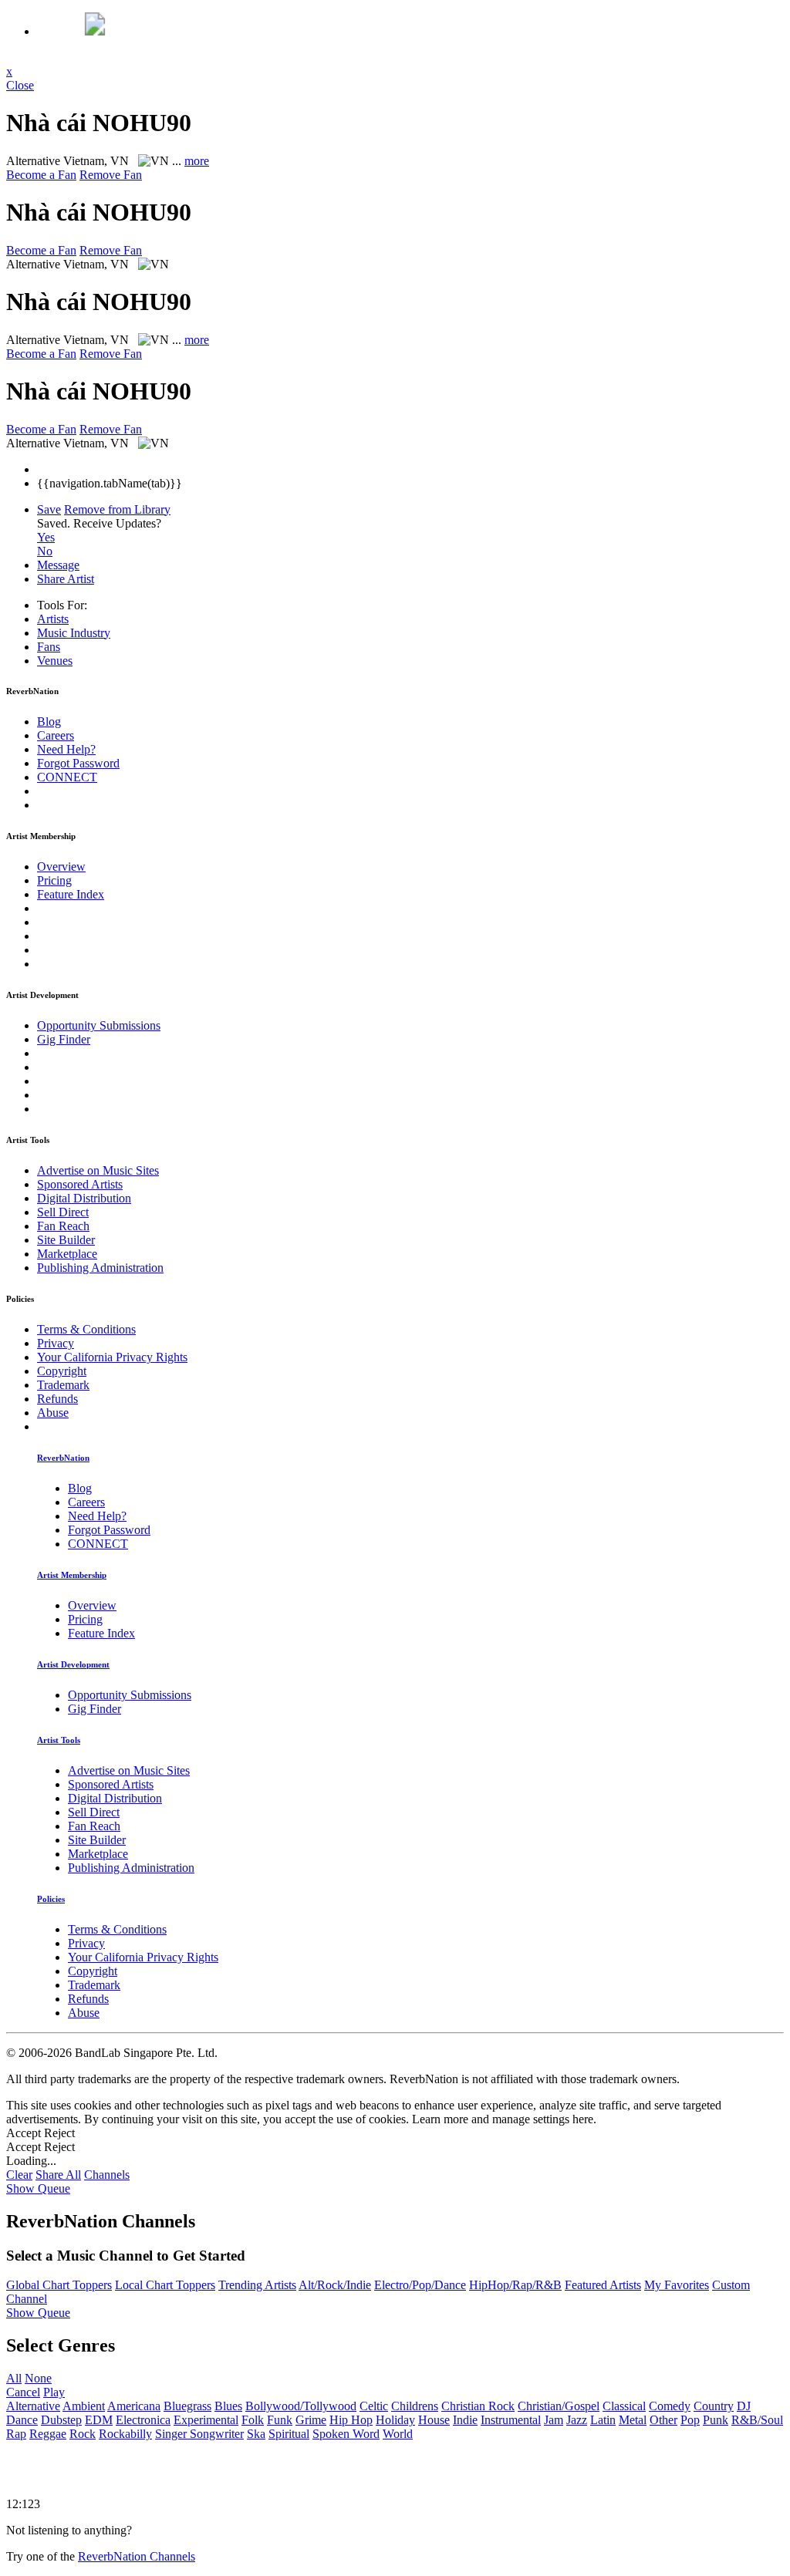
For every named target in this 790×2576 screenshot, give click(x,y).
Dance (22, 2420)
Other (663, 2420)
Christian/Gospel (559, 2406)
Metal (633, 2420)
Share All (58, 2175)
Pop (690, 2420)
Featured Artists (603, 2285)
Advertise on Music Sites (98, 1170)
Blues (228, 2406)
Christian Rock (478, 2406)
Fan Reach (63, 1226)
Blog (49, 722)
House (434, 2420)
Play (54, 2392)
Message (58, 565)
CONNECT (67, 777)
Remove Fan (111, 175)
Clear (19, 2175)
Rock (83, 2434)
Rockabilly (125, 2434)
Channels (107, 2175)
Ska (256, 2434)
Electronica (143, 2420)
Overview (61, 867)
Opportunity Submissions (99, 1025)
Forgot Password (78, 763)
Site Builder (66, 1240)
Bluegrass (187, 2406)
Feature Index (71, 894)
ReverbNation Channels (137, 2556)
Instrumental (511, 2420)
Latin (603, 2420)
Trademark (63, 1385)
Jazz (577, 2420)
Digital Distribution (84, 1198)
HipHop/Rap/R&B (515, 2285)
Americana (134, 2406)
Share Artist (66, 579)
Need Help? (66, 749)
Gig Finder (64, 1039)
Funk (280, 2420)
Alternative (33, 2406)
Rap (16, 2434)
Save (49, 509)
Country (714, 2406)
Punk (716, 2420)
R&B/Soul (757, 2420)
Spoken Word (346, 2434)
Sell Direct (63, 1212)
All (14, 2378)
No (45, 551)
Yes (46, 537)
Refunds (57, 1399)
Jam (554, 2420)
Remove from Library (117, 509)
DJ (744, 2406)
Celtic (374, 2406)
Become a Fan (41, 175)
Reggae (48, 2434)
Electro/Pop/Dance (420, 2285)
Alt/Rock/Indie (335, 2285)
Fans (49, 647)
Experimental (206, 2420)
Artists (53, 619)
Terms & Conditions (86, 1329)
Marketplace (67, 1254)
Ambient (84, 2406)
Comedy (670, 2406)
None (38, 2378)
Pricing (54, 880)
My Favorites (677, 2285)
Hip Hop (351, 2420)
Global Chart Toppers (59, 2285)
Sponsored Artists (80, 1184)
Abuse (53, 1413)
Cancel (23, 2392)
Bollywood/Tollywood (301, 2406)
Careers (56, 735)
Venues (55, 661)
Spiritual (289, 2434)
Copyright (62, 1371)
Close (20, 85)
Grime (311, 2420)
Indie (465, 2420)
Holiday (395, 2420)
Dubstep (61, 2420)
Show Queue (38, 2188)
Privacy (56, 1343)
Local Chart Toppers (165, 2285)
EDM (99, 2420)
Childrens (415, 2406)
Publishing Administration (100, 1268)
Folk (253, 2420)
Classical (624, 2406)
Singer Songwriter (199, 2434)
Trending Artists (257, 2285)
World (398, 2434)
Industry (74, 633)
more (197, 161)
